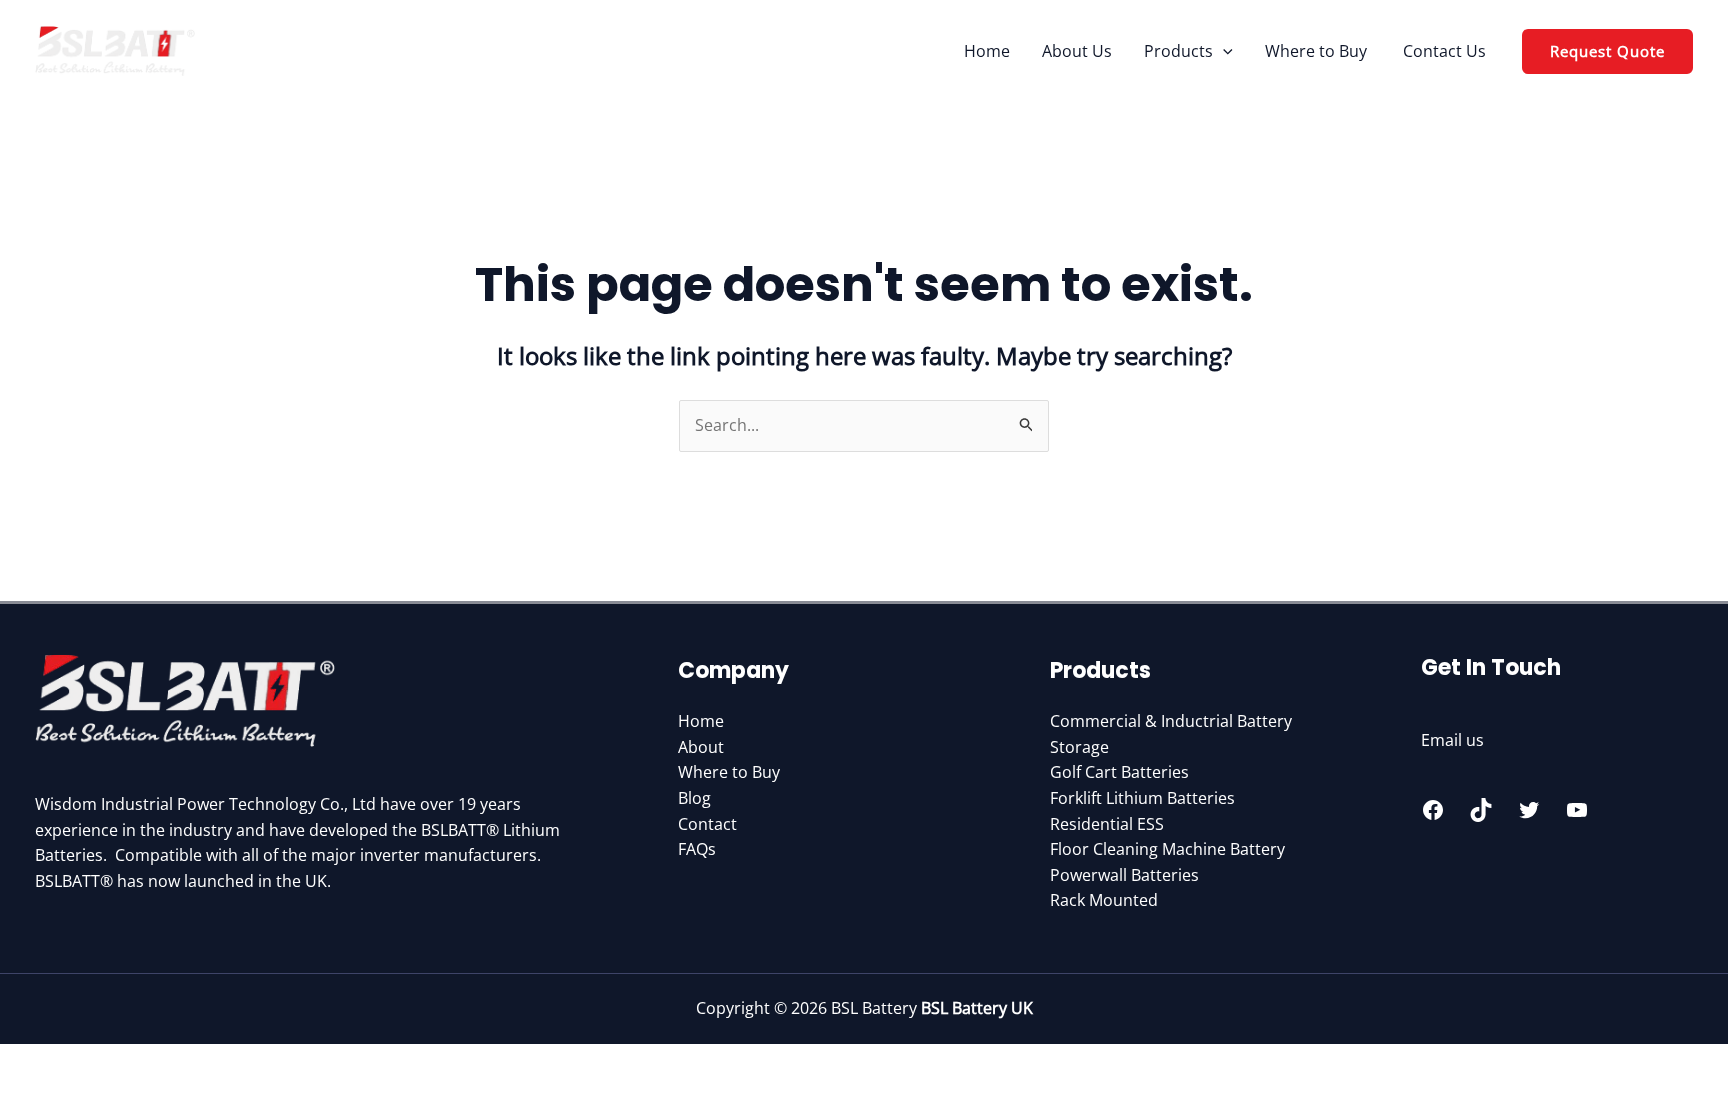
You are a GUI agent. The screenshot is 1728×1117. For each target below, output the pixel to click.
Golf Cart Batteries (1119, 772)
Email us (1452, 740)
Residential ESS (1107, 824)
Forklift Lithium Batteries (1142, 798)
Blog (694, 798)
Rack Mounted (1104, 900)
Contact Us (1444, 51)
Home (987, 51)
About (701, 747)
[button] (1223, 51)
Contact (707, 824)
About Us (1077, 51)
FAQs (697, 849)
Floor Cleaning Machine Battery (1167, 849)
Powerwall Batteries (1124, 875)
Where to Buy (1318, 51)
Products (1178, 51)
